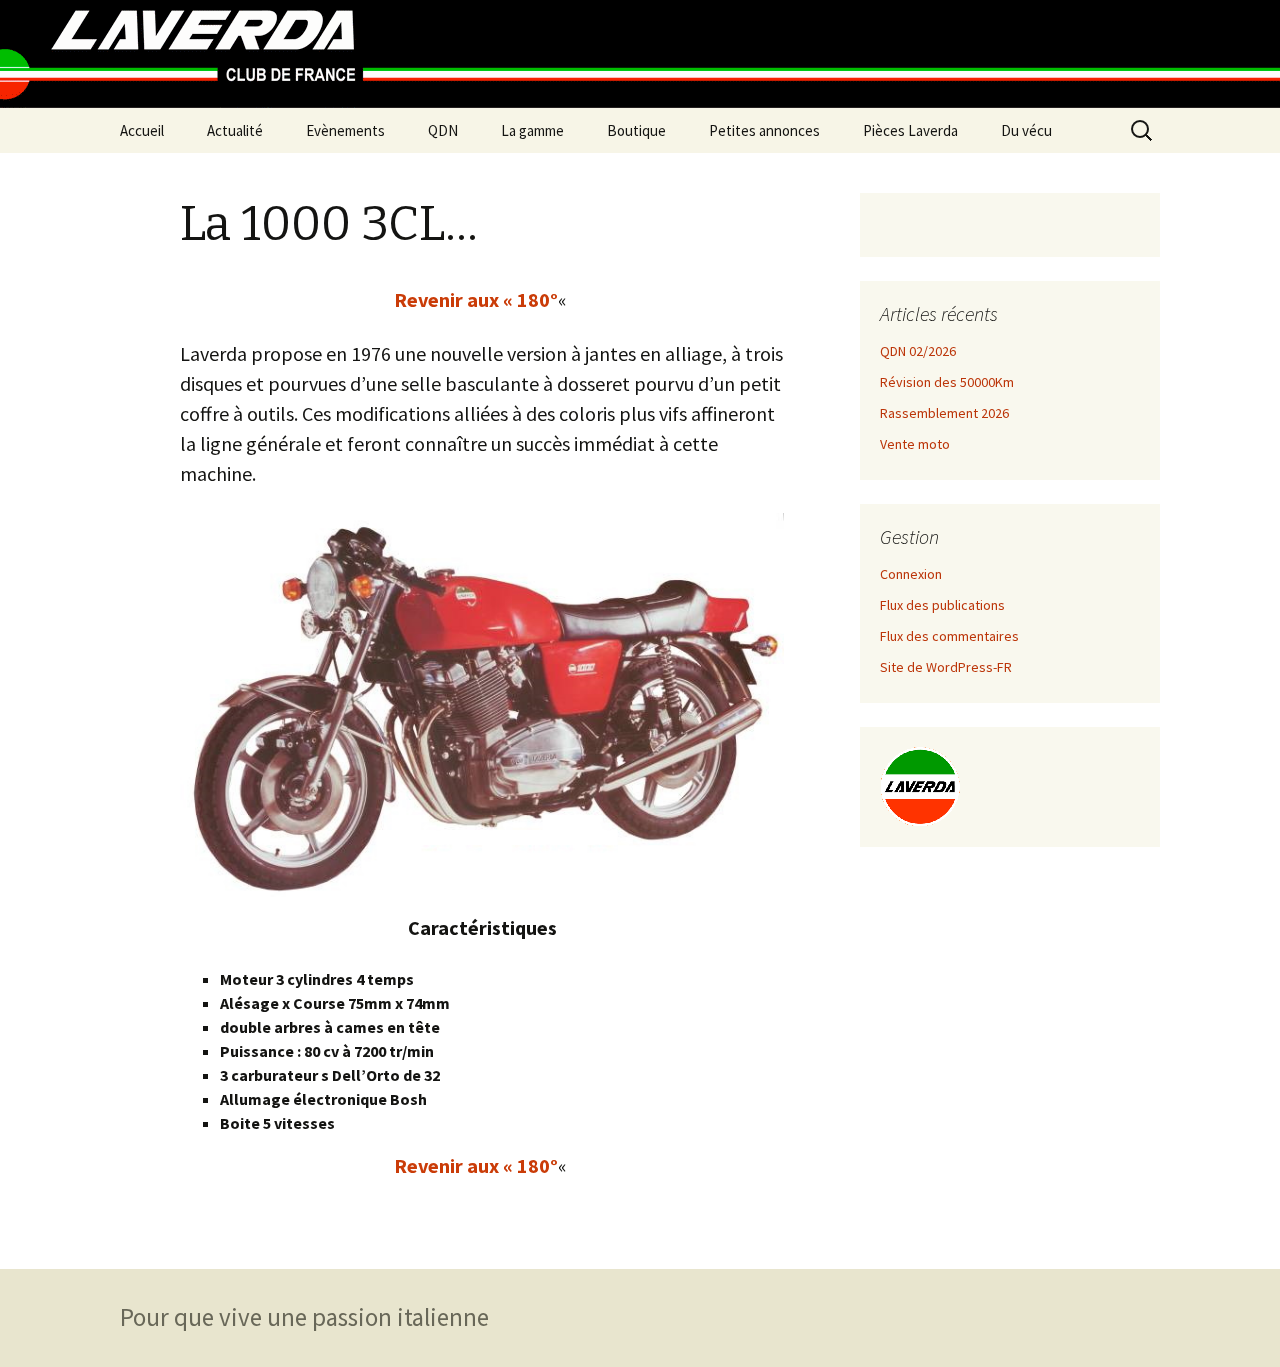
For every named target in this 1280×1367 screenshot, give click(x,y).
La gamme (532, 130)
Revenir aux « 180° (476, 299)
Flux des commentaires (949, 636)
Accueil (142, 130)
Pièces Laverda (910, 130)
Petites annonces (764, 130)
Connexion (911, 574)
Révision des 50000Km (947, 382)
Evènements (345, 130)
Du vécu (1026, 130)
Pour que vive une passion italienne (304, 1317)
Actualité (235, 130)
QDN (443, 130)
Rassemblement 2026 (944, 413)
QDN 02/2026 (918, 351)
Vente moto (915, 444)
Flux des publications (942, 605)
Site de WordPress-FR (946, 667)
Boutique (636, 130)
